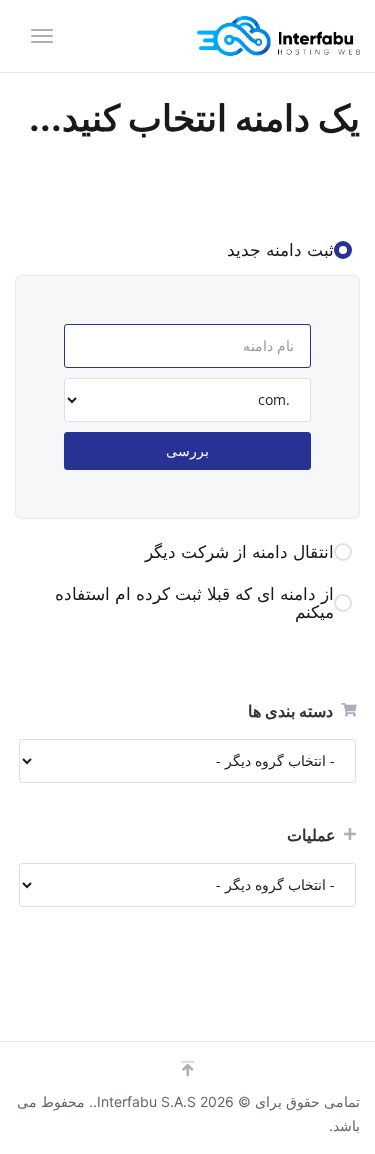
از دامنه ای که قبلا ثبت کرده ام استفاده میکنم (194, 603)
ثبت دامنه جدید (280, 250)
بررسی (187, 450)
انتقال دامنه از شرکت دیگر (239, 552)
